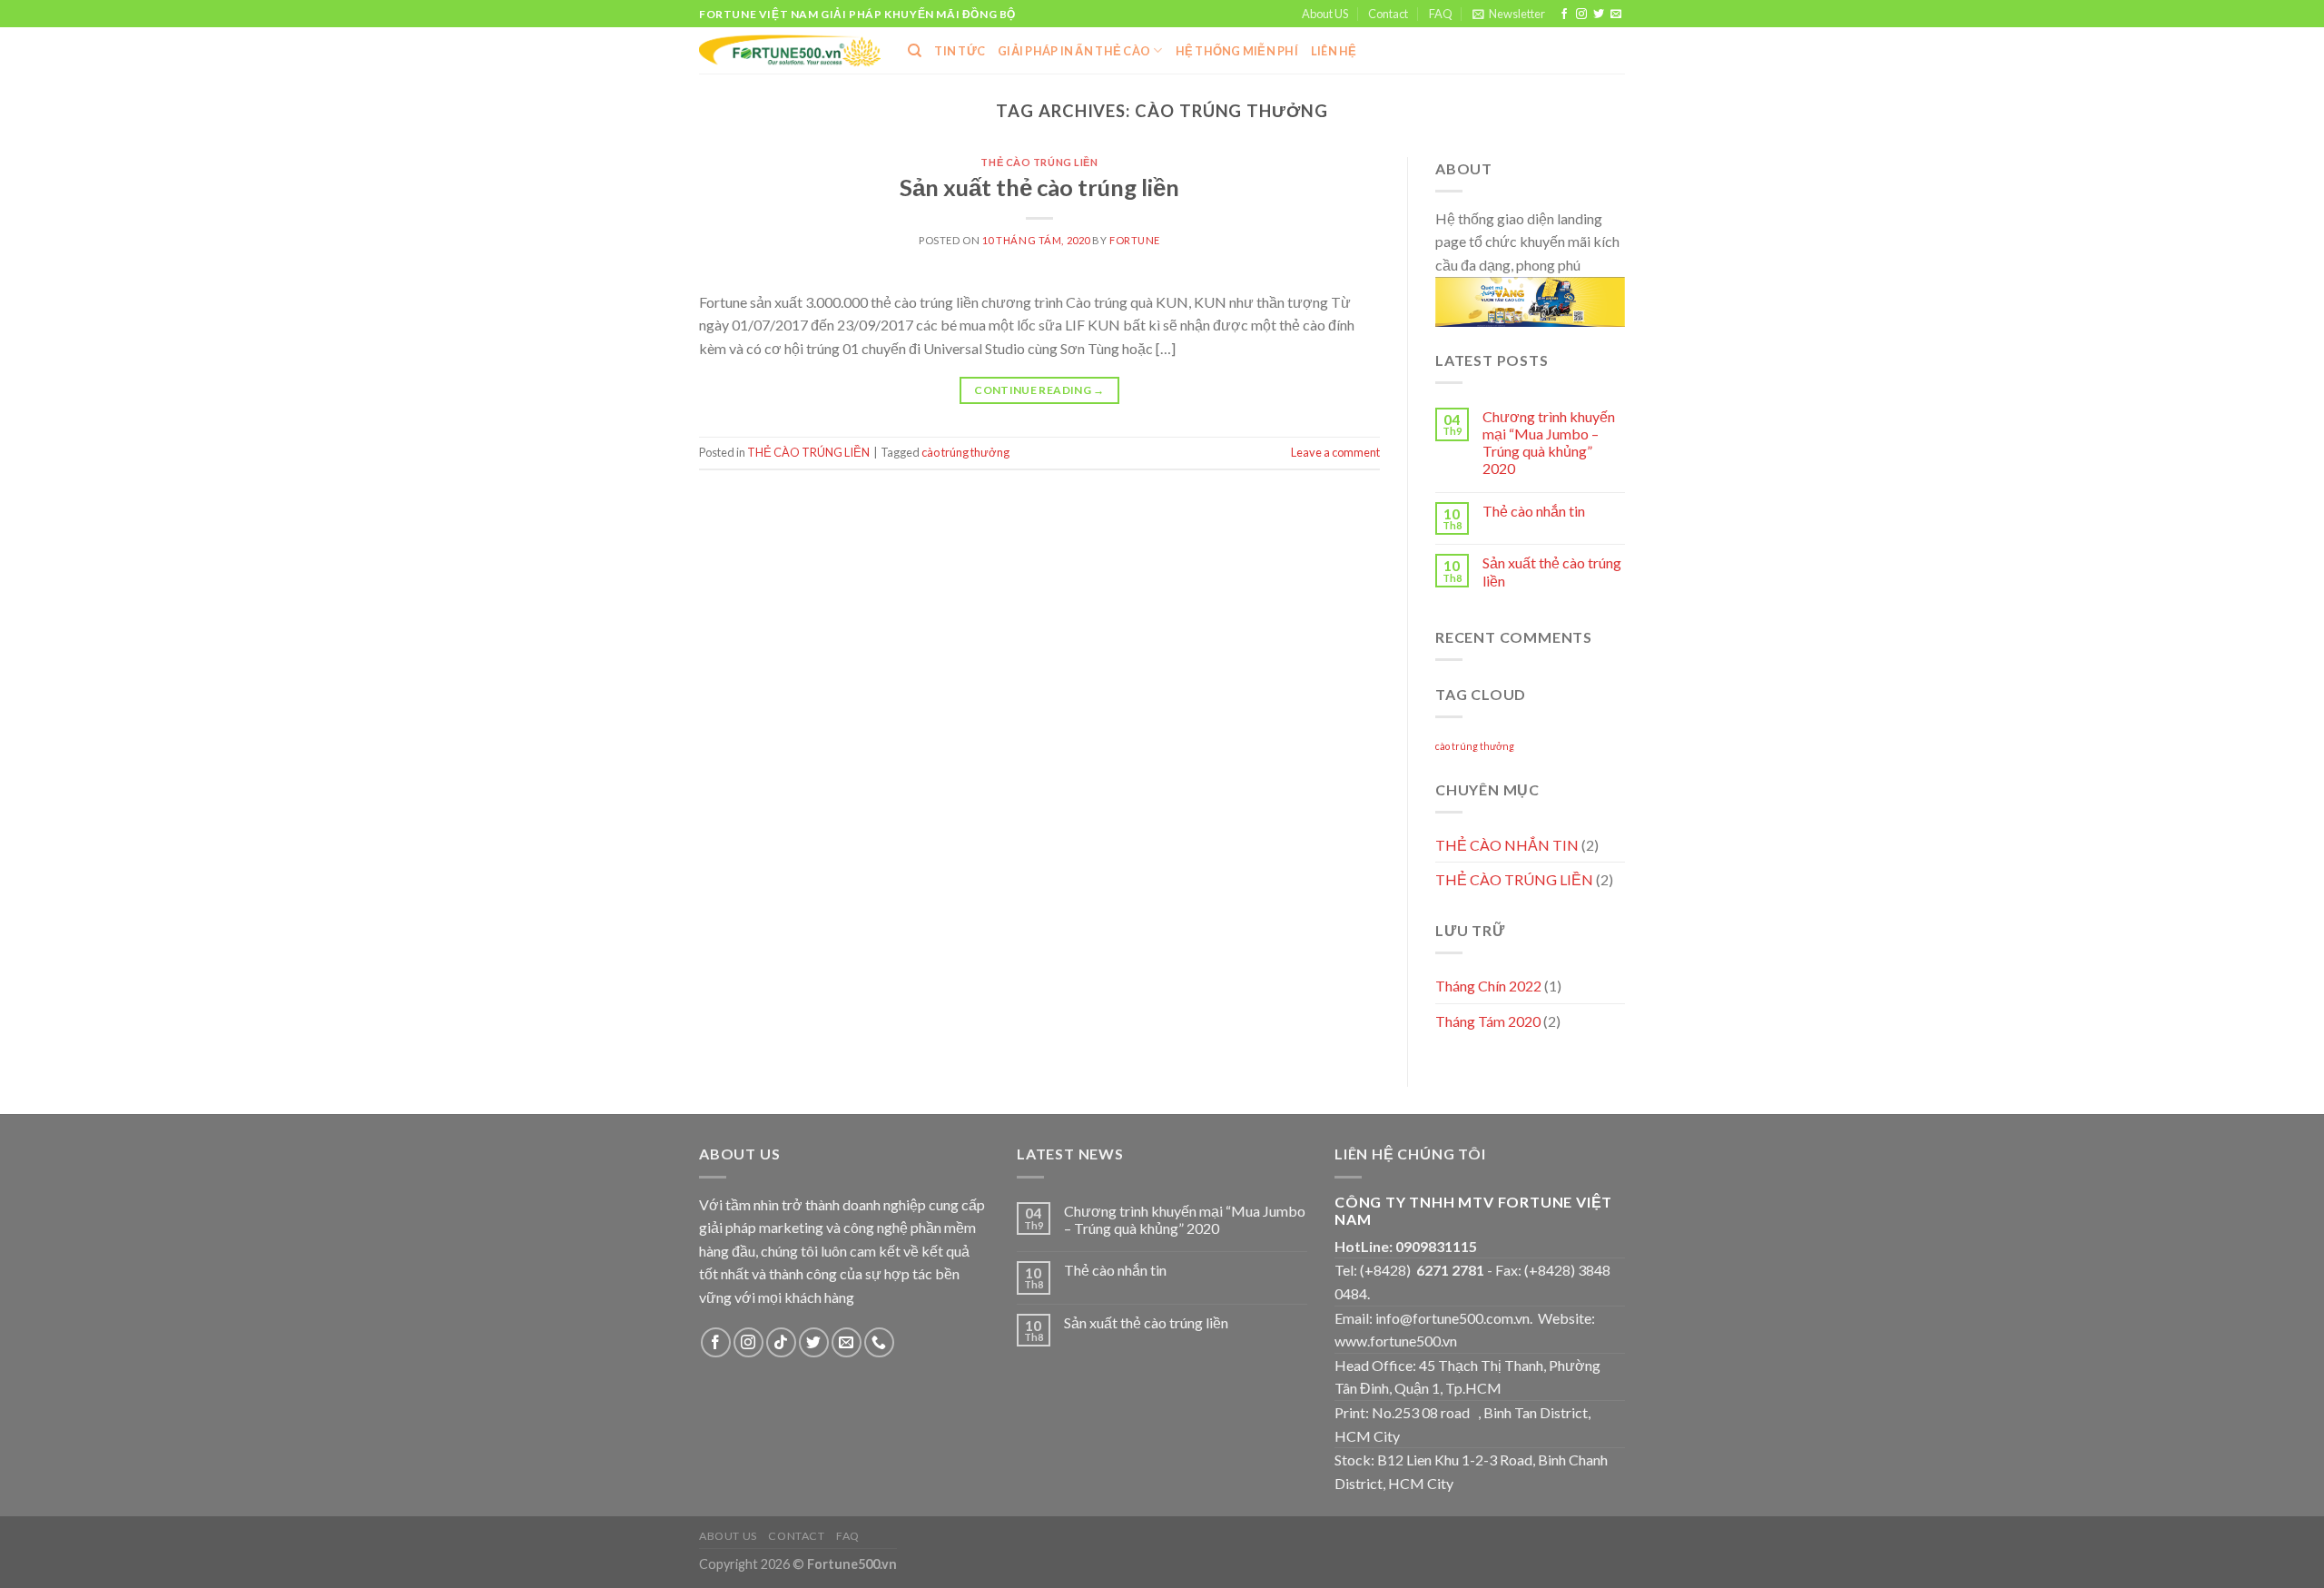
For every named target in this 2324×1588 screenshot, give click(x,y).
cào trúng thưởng (965, 452)
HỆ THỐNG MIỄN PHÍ (1237, 51)
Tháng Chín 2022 (1488, 986)
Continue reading (1039, 390)
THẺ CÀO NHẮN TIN (1507, 845)
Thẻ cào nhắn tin (1534, 511)
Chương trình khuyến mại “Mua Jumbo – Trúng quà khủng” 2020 (1549, 443)
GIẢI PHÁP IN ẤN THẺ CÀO (1074, 51)
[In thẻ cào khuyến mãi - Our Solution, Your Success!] (790, 51)
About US (1325, 14)
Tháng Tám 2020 (1488, 1021)
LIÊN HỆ (1334, 51)
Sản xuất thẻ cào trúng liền (1039, 187)
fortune (1135, 240)
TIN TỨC (960, 51)
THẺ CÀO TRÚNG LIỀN (1039, 162)
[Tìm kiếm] (915, 51)
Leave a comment (1335, 452)
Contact (1388, 14)
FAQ (1441, 14)
